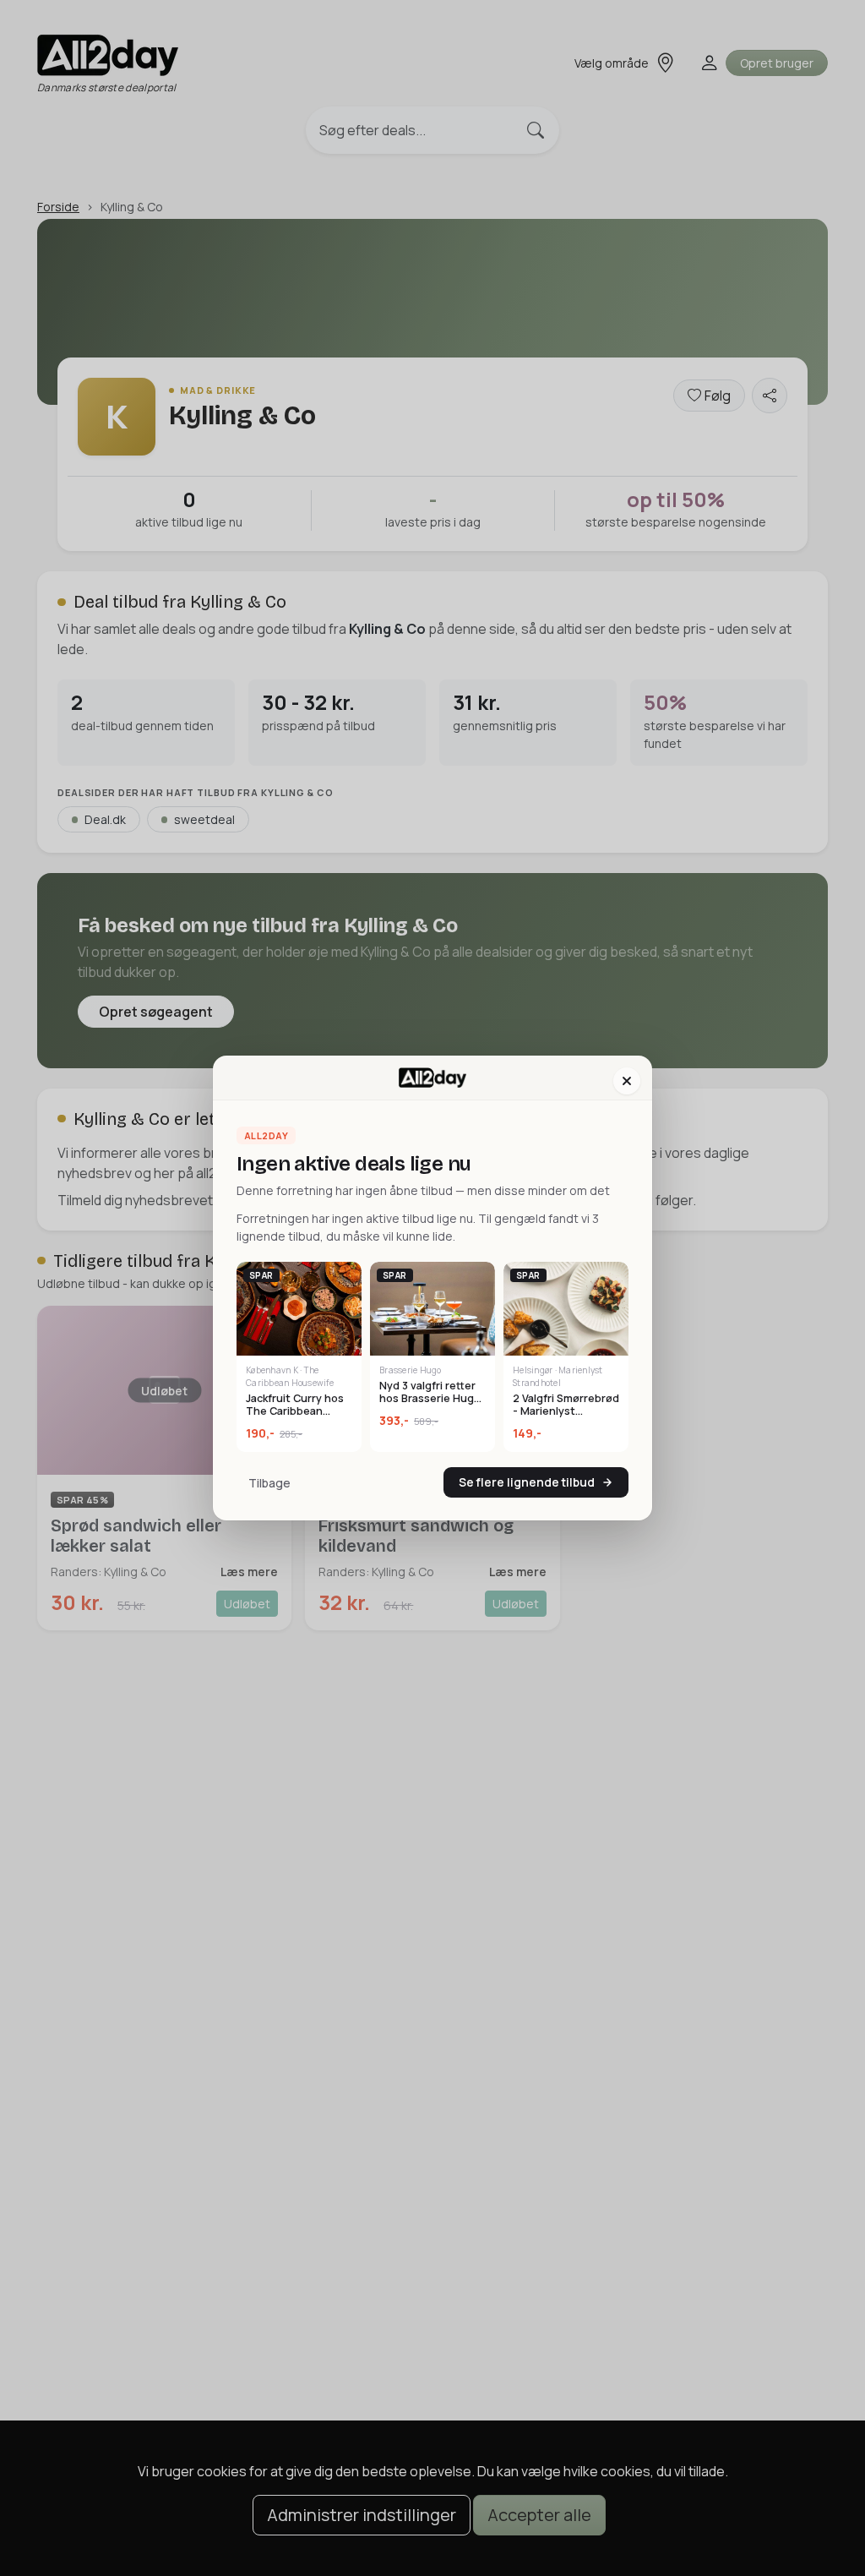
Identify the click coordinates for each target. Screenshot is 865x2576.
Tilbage (269, 1483)
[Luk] (627, 1081)
